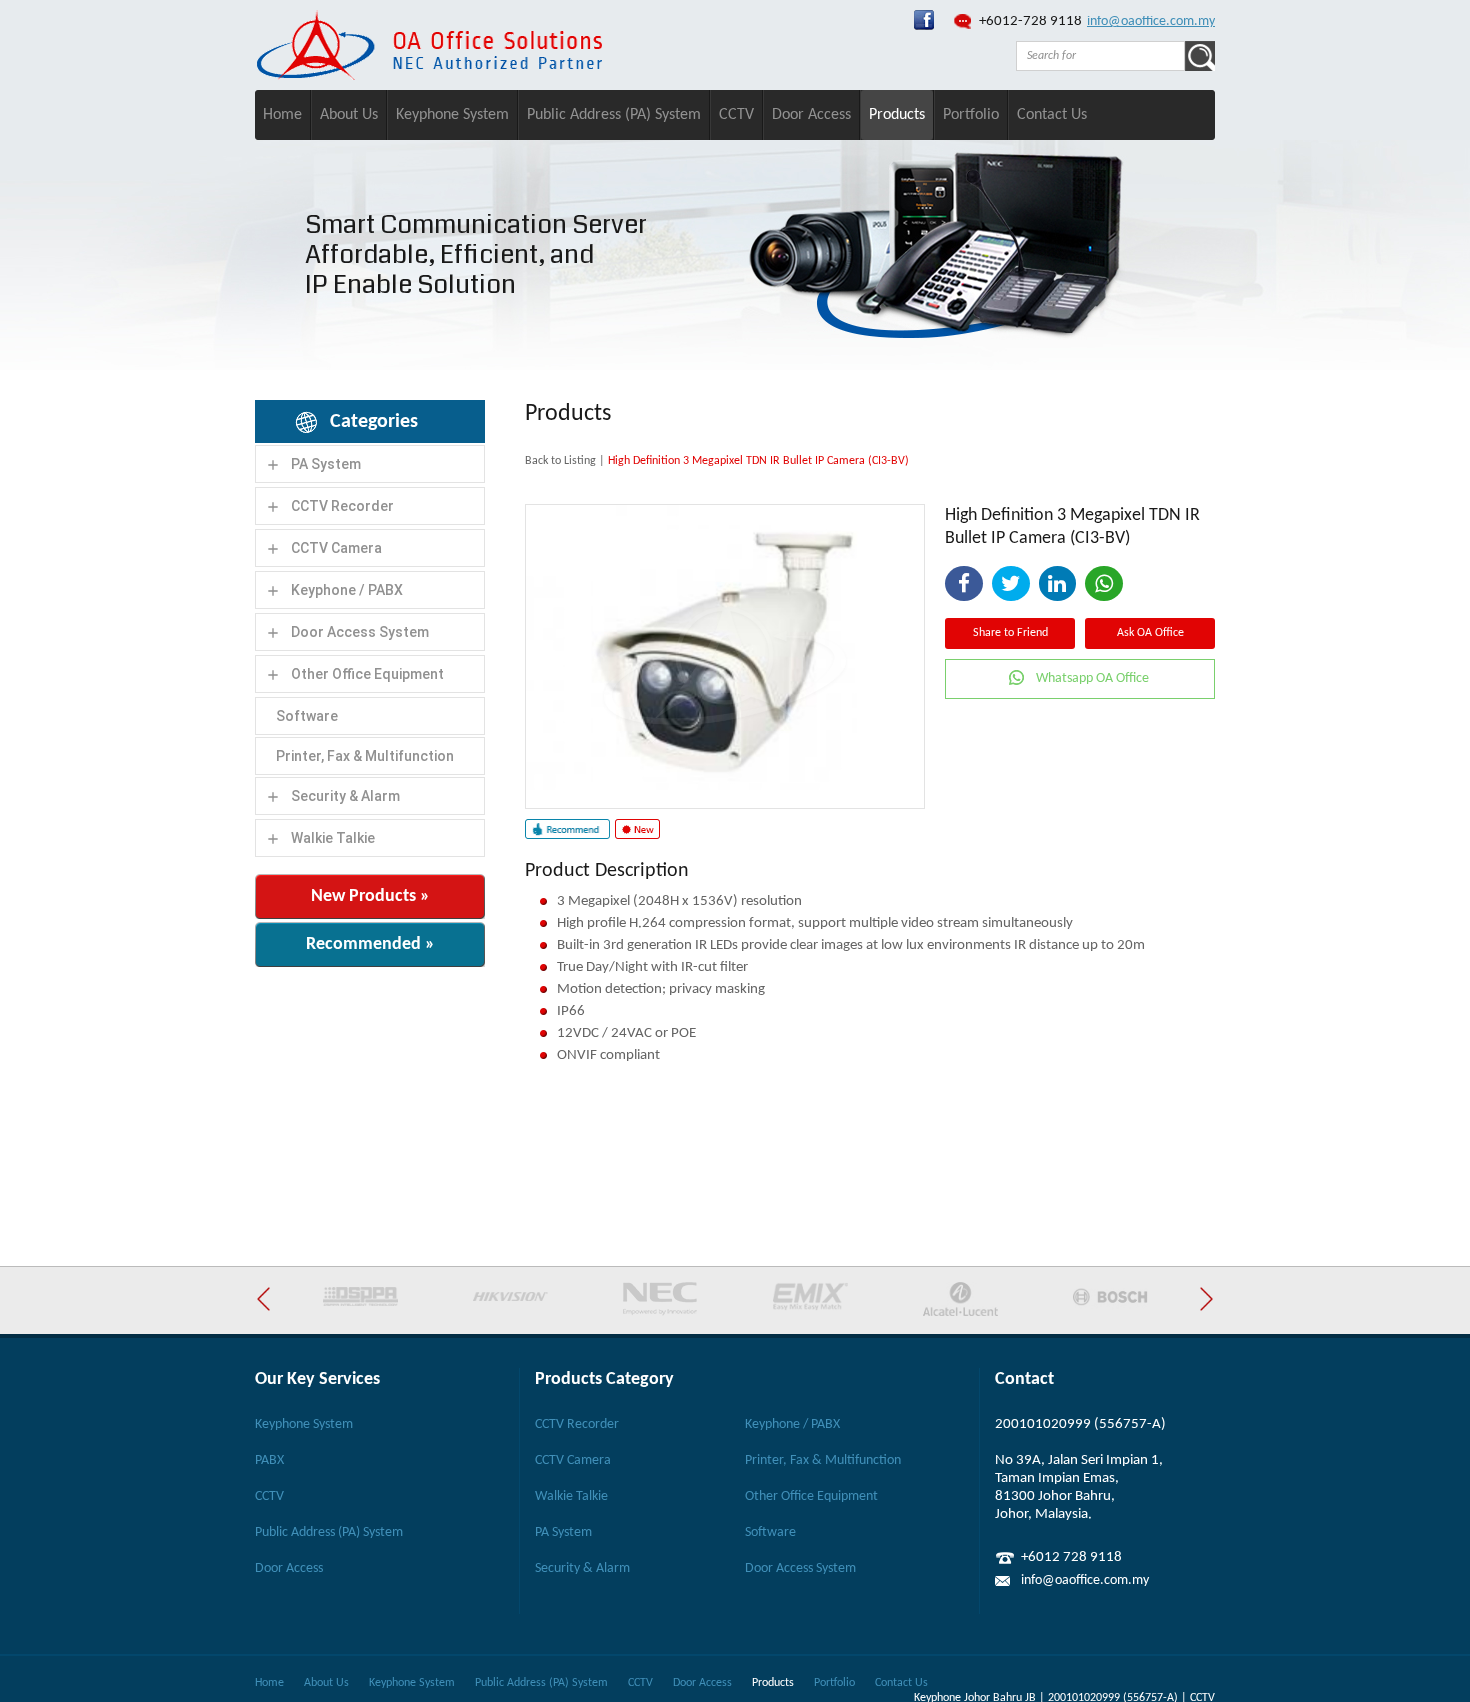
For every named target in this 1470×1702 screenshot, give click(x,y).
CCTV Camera (336, 548)
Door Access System (360, 632)
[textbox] (1100, 56)
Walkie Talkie (333, 838)
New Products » (370, 896)
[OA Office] (429, 76)
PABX (269, 1460)
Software (307, 716)
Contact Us (1052, 115)
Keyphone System (452, 115)
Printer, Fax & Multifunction (365, 756)
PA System (326, 464)
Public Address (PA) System (614, 115)
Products (897, 115)
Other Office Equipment (367, 674)
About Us (349, 115)
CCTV (736, 115)
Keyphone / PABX (347, 590)
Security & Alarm (345, 796)
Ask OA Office (1150, 633)
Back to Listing (560, 461)
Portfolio (971, 115)
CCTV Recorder (342, 506)
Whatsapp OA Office (1092, 678)
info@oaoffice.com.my (1151, 21)
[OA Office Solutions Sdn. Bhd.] (924, 26)
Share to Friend (1010, 633)
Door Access (811, 115)
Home (282, 115)
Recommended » (370, 944)
